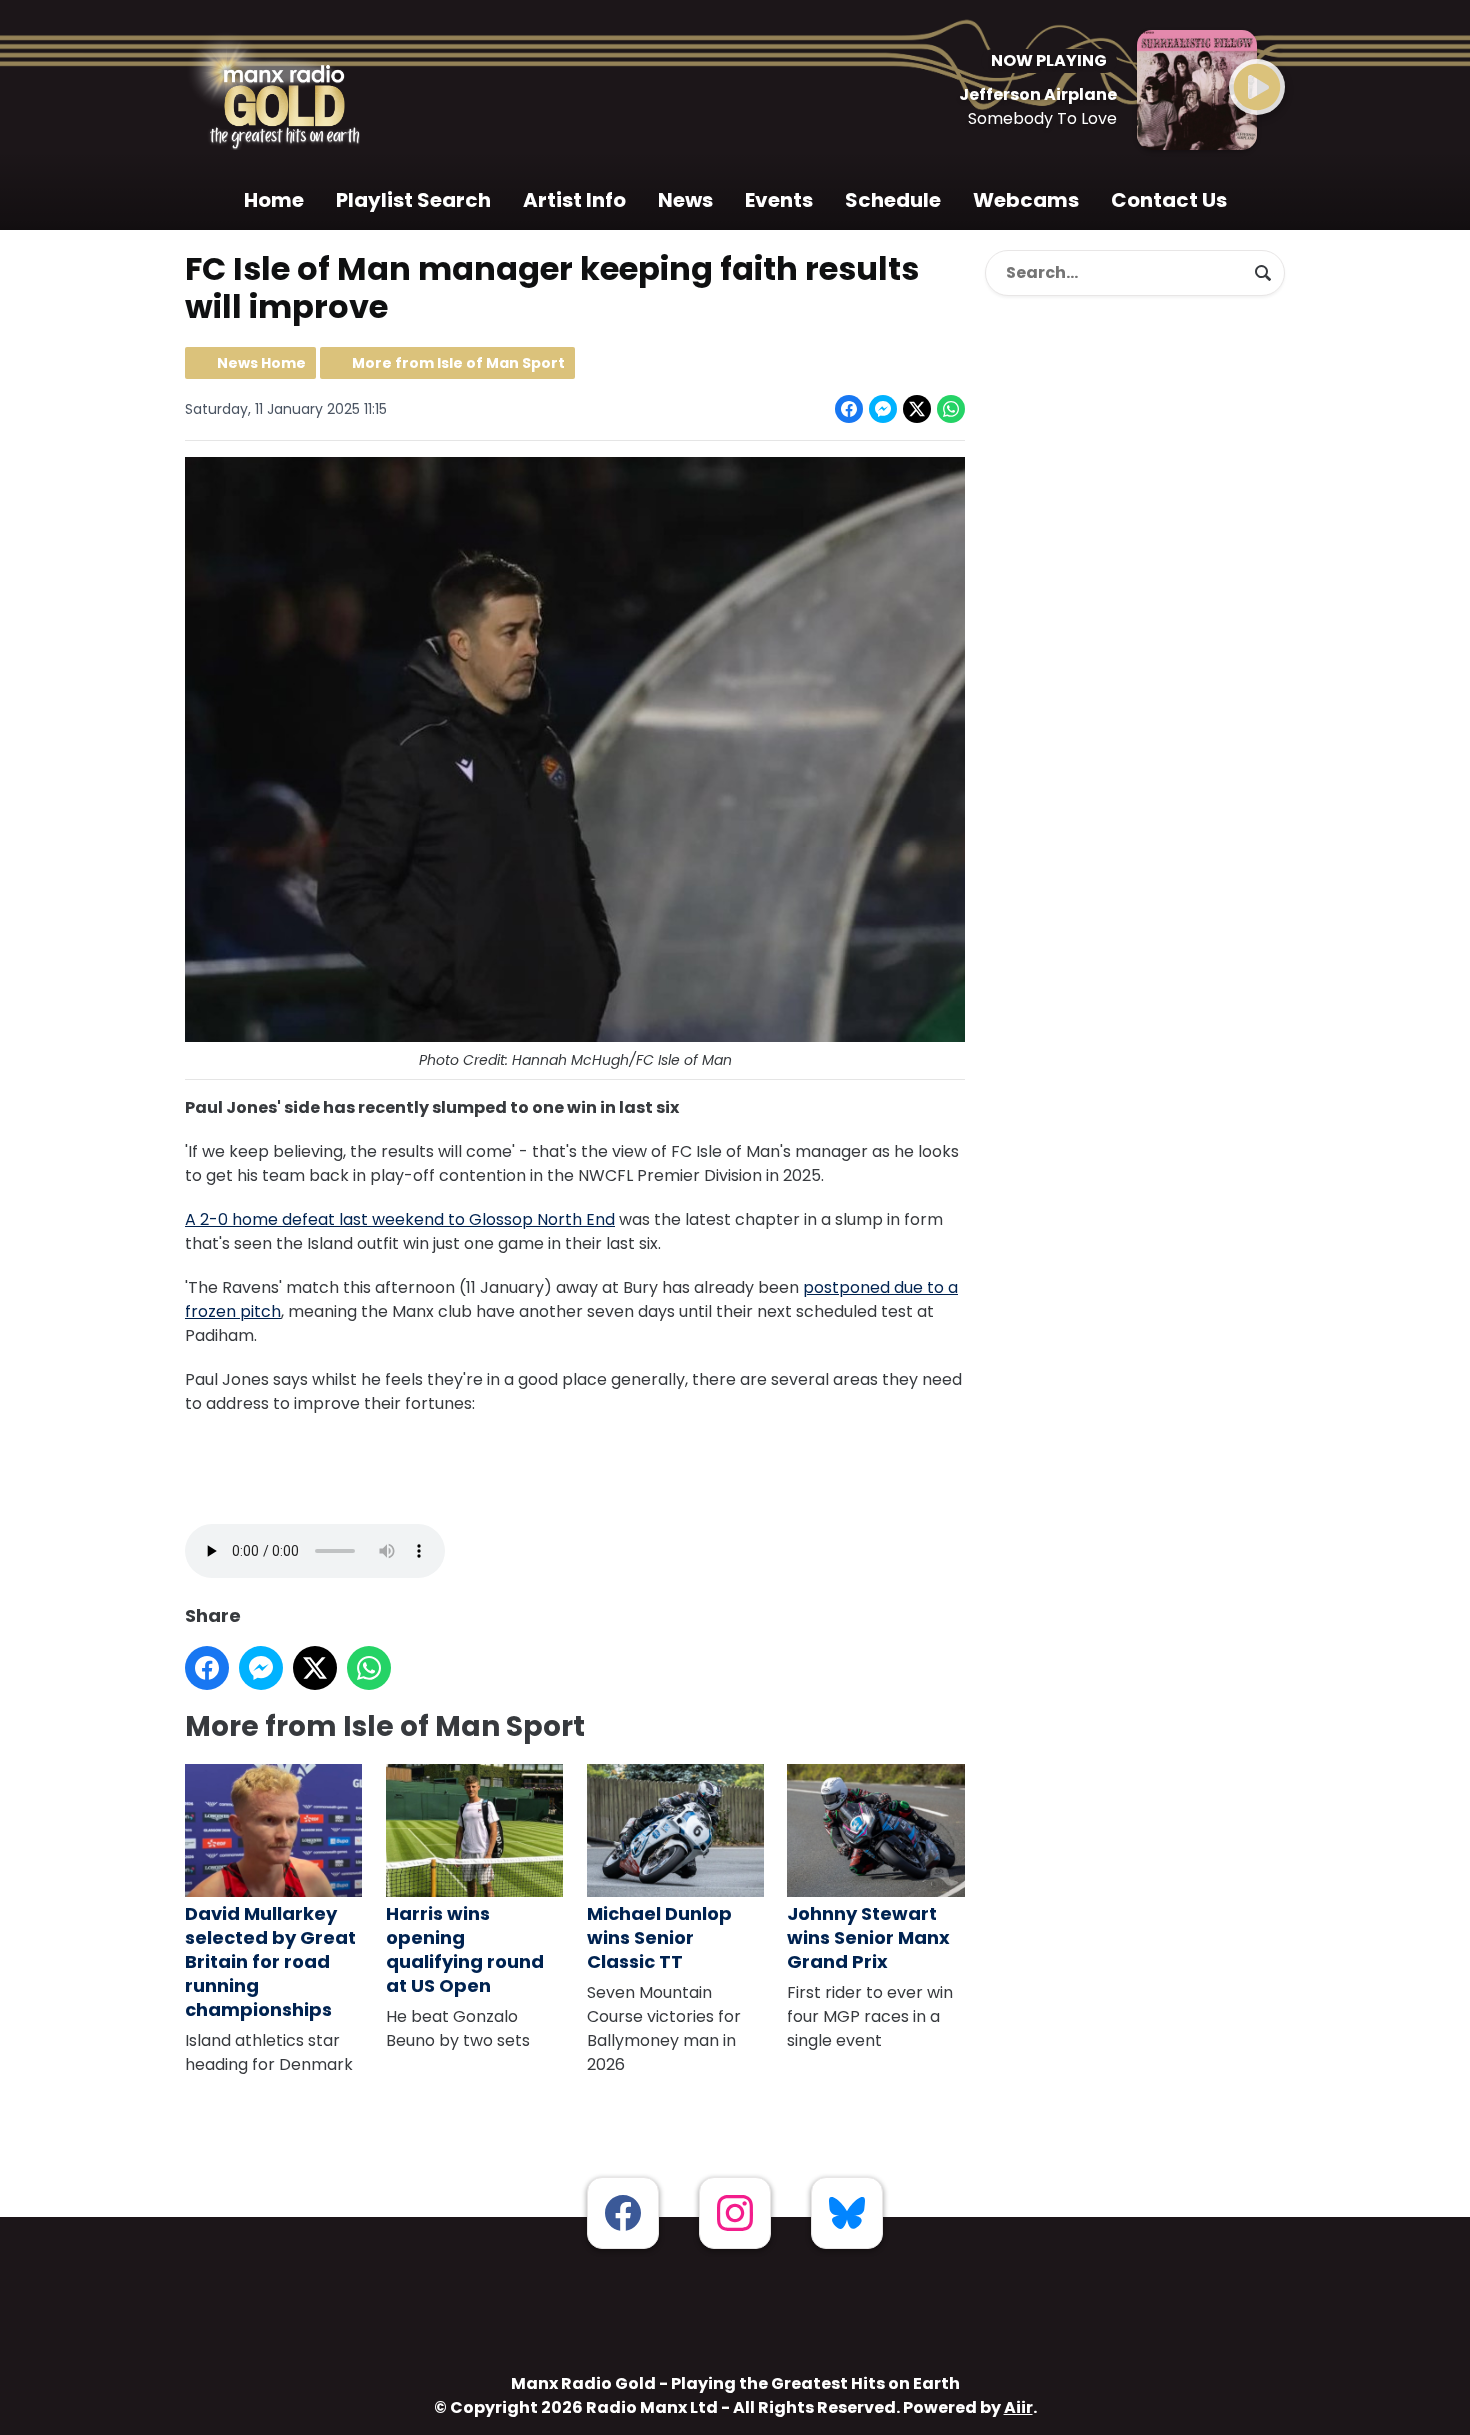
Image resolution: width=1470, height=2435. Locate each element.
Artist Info (574, 200)
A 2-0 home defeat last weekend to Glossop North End (400, 1219)
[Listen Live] (1257, 87)
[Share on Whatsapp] (951, 409)
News (685, 200)
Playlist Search (413, 200)
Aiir (1018, 2407)
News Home (261, 363)
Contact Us (1169, 200)
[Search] (1263, 273)
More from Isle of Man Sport (458, 363)
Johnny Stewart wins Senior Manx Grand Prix (868, 1937)
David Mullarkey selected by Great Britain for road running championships (270, 1961)
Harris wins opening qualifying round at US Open (465, 1949)
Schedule (893, 200)
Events (779, 200)
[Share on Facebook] (849, 409)
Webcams (1026, 200)
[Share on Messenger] (883, 409)
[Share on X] (917, 409)
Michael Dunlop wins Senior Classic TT (659, 1937)
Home (274, 200)
